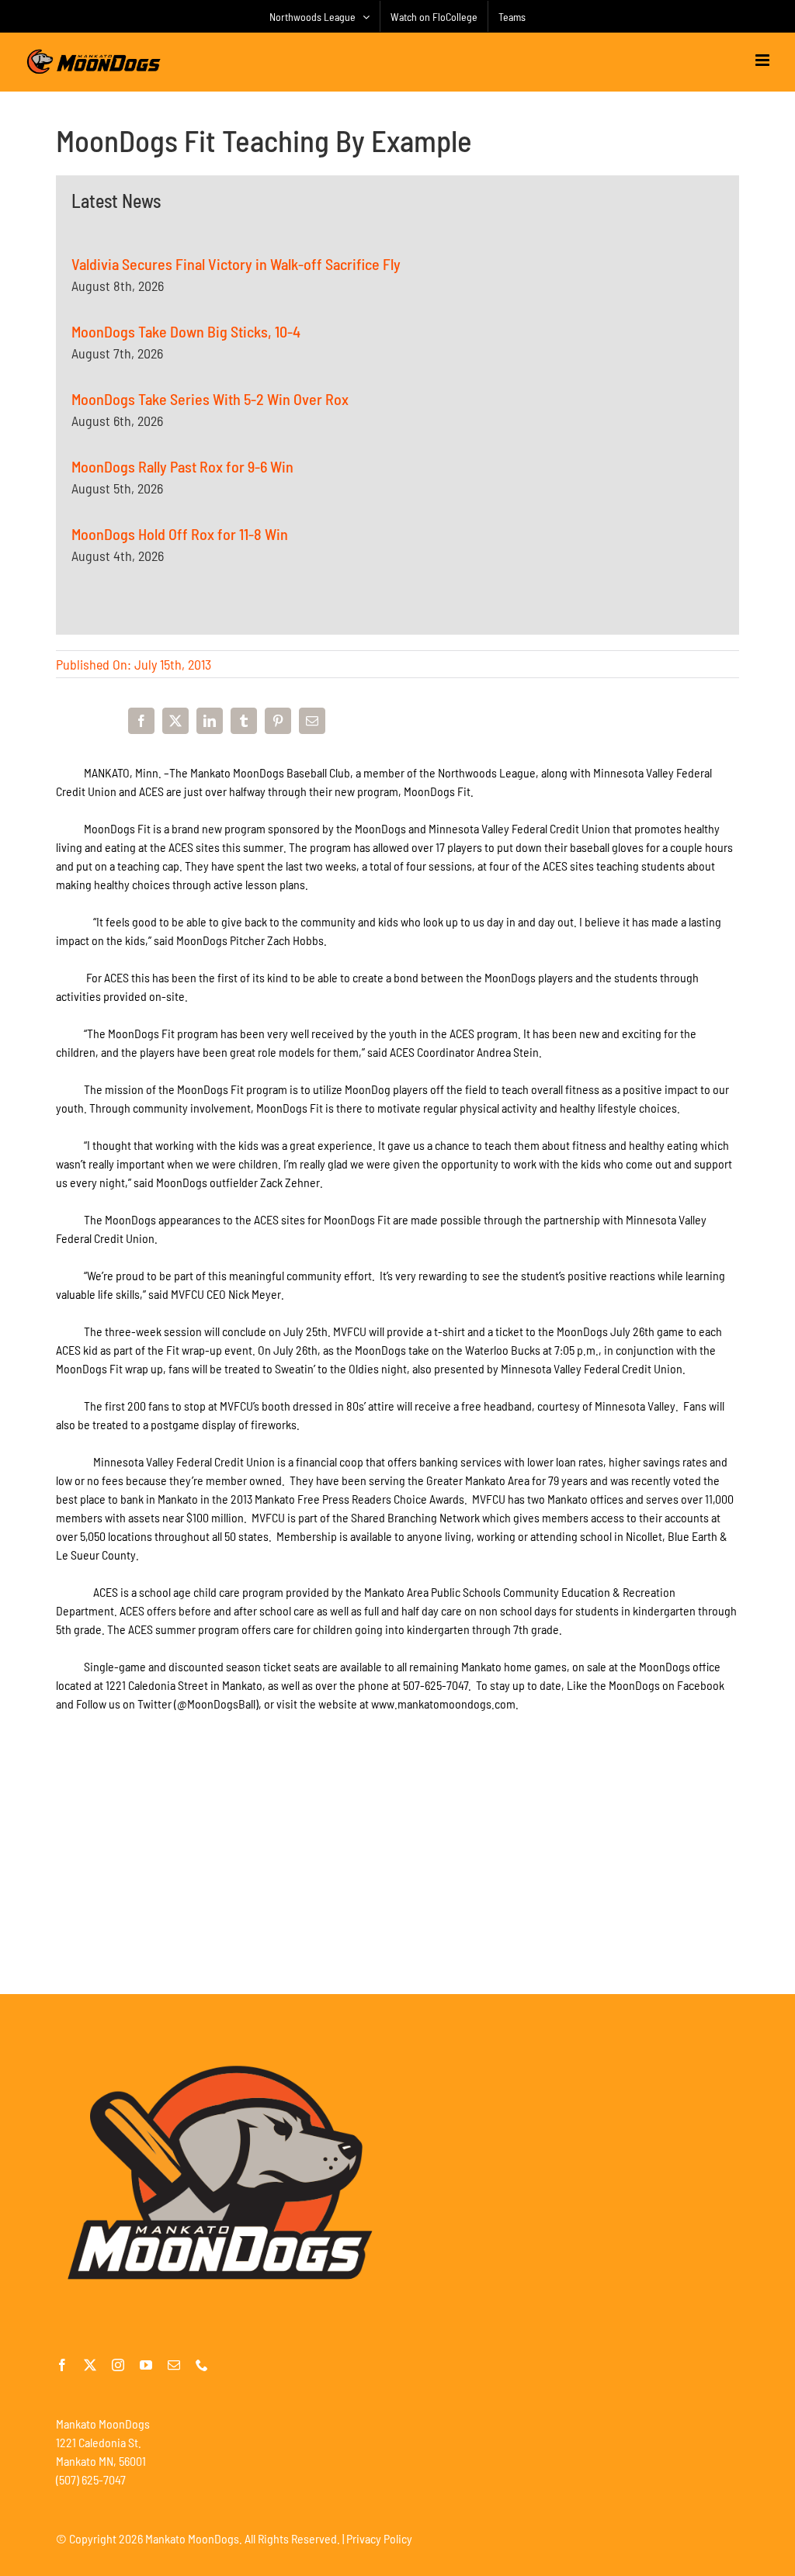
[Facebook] (141, 721)
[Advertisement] (397, 1882)
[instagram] (118, 2365)
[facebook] (62, 2365)
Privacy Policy (379, 2538)
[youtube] (146, 2365)
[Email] (312, 721)
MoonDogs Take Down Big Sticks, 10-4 (186, 331)
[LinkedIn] (210, 721)
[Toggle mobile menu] (764, 60)
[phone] (202, 2365)
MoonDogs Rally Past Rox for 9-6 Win (182, 466)
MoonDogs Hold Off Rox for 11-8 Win (180, 534)
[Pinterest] (278, 721)
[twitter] (90, 2365)
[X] (175, 721)
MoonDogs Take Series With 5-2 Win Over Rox (210, 399)
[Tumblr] (244, 721)
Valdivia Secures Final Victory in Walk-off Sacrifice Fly (236, 264)
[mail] (174, 2365)
